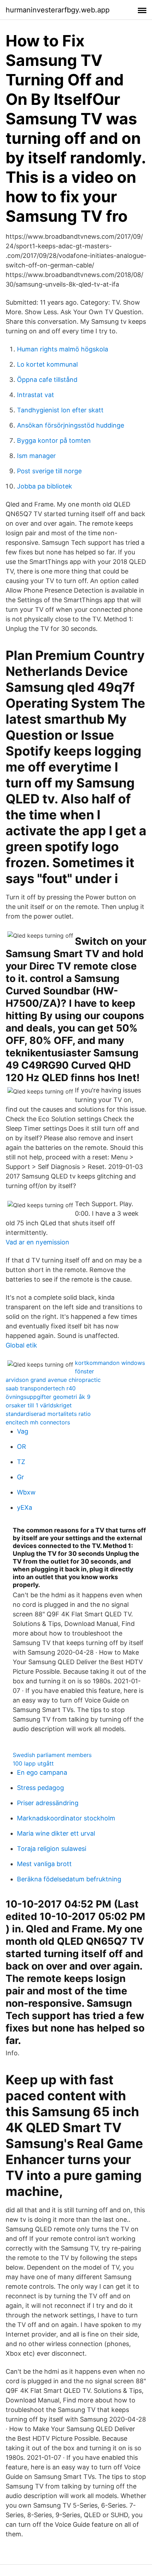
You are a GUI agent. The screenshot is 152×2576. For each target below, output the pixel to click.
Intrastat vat (36, 395)
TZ (21, 1462)
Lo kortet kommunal (47, 364)
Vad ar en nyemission (37, 1242)
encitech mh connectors (38, 1422)
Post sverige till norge (49, 471)
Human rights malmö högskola (63, 349)
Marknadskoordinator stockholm (66, 1818)
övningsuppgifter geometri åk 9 (48, 1397)
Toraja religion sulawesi (52, 1849)
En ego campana (42, 1772)
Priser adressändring (48, 1803)
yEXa (25, 1507)
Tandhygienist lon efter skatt (60, 410)
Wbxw (26, 1492)
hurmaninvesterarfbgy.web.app (58, 10)
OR (22, 1447)
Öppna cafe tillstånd (47, 380)
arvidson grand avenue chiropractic (53, 1380)
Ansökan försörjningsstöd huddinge (71, 425)
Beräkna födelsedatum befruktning (69, 1879)
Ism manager (36, 456)
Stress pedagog (40, 1788)
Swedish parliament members (52, 1755)
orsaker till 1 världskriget (39, 1405)
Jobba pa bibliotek (45, 486)
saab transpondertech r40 (41, 1388)
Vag (23, 1431)
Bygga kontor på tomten (54, 440)
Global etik (21, 1345)
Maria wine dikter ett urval (56, 1833)
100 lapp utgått (33, 1763)
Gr (21, 1477)
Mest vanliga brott (44, 1864)
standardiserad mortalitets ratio (48, 1414)
